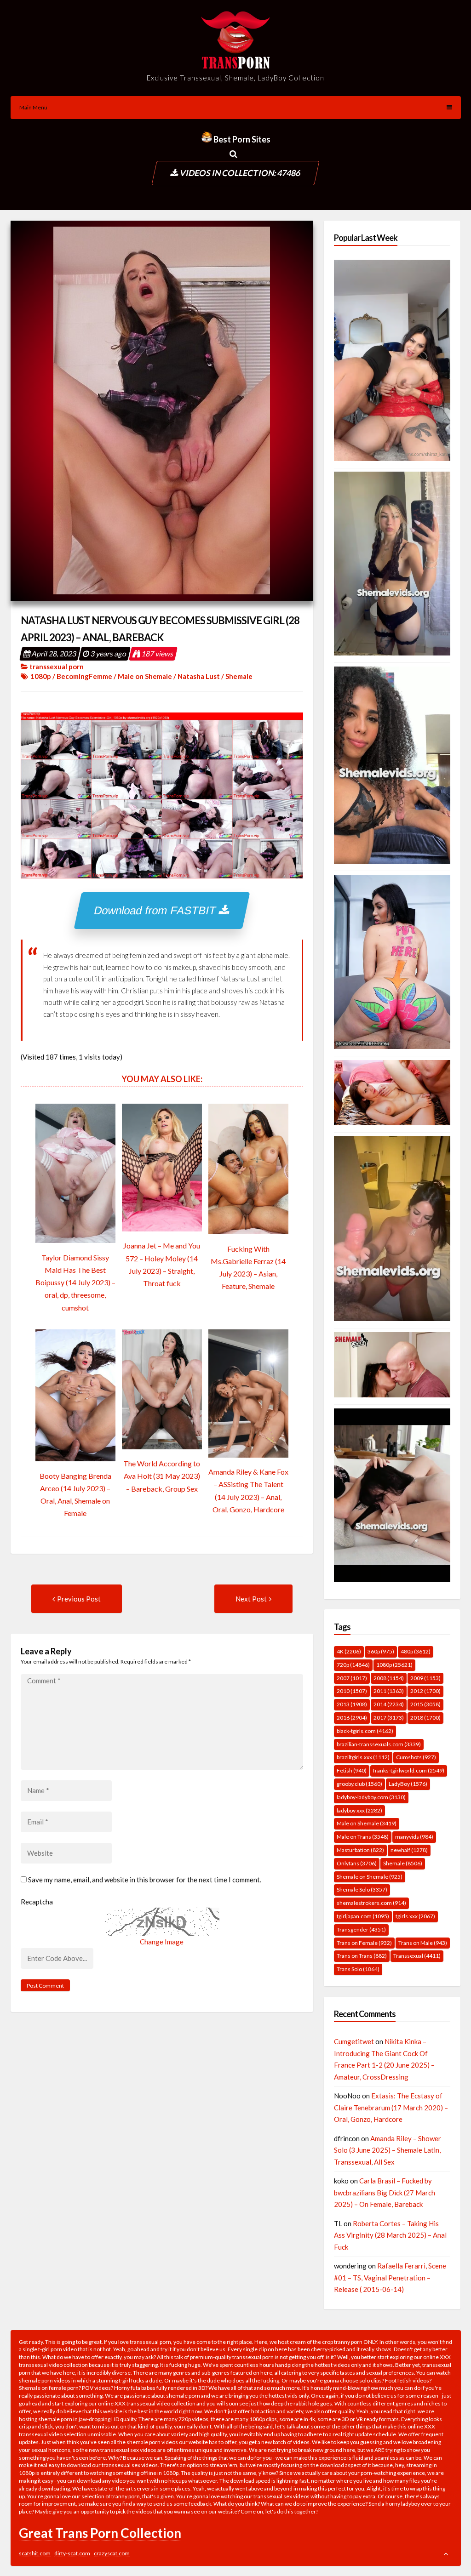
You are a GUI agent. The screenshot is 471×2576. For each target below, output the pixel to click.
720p (353, 1665)
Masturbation (360, 1850)
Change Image (162, 1942)
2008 (389, 1678)
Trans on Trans (362, 1956)
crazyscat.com (112, 2553)
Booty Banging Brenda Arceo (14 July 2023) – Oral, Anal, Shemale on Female (75, 1495)
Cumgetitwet (354, 2041)
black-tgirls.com (365, 1731)
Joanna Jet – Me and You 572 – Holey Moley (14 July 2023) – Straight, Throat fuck (162, 1264)
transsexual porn (57, 667)
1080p (41, 676)
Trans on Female (364, 1943)
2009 (425, 1678)
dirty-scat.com (72, 2553)
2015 (425, 1704)
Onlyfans (357, 1863)
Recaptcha (37, 1902)
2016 (352, 1718)
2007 (352, 1678)
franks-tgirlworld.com (409, 1770)
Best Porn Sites (241, 139)
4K (349, 1651)
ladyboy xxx (359, 1810)
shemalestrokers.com (371, 1903)
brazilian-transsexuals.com (379, 1744)
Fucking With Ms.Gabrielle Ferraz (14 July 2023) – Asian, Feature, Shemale (248, 1268)
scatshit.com (35, 2553)
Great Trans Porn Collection (100, 2533)
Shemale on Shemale (370, 1877)
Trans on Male (423, 1943)
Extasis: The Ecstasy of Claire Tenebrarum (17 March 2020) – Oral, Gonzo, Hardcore (391, 2107)
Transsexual (417, 1956)
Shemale (239, 676)
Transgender (361, 1929)
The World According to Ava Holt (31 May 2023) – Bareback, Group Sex (162, 1476)
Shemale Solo (362, 1889)
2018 (425, 1718)
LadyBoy (408, 1784)
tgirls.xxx (415, 1916)
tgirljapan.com (363, 1916)
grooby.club (359, 1784)
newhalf (409, 1850)
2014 (389, 1704)
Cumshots (416, 1757)
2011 (389, 1691)
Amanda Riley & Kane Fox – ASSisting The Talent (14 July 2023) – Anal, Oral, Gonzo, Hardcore (248, 1490)
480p (416, 1651)
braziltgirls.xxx (363, 1757)
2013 (352, 1704)
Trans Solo (358, 1969)
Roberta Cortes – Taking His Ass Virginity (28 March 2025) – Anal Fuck (390, 2235)
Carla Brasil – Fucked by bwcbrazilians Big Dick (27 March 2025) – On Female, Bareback (385, 2192)
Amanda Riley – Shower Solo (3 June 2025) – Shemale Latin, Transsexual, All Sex (388, 2150)
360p (381, 1651)
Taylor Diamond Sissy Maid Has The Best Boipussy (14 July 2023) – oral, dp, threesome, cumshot (75, 1282)
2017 (389, 1718)
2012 (425, 1691)
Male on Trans (363, 1837)
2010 (352, 1691)
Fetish (352, 1770)
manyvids (414, 1837)
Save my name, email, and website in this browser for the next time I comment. (145, 1880)
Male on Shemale (145, 676)
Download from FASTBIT (157, 910)
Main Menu (33, 107)
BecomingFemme (84, 676)
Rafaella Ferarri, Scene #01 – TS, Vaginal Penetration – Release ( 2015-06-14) (390, 2277)
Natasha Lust (199, 676)
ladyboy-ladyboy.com (371, 1797)
